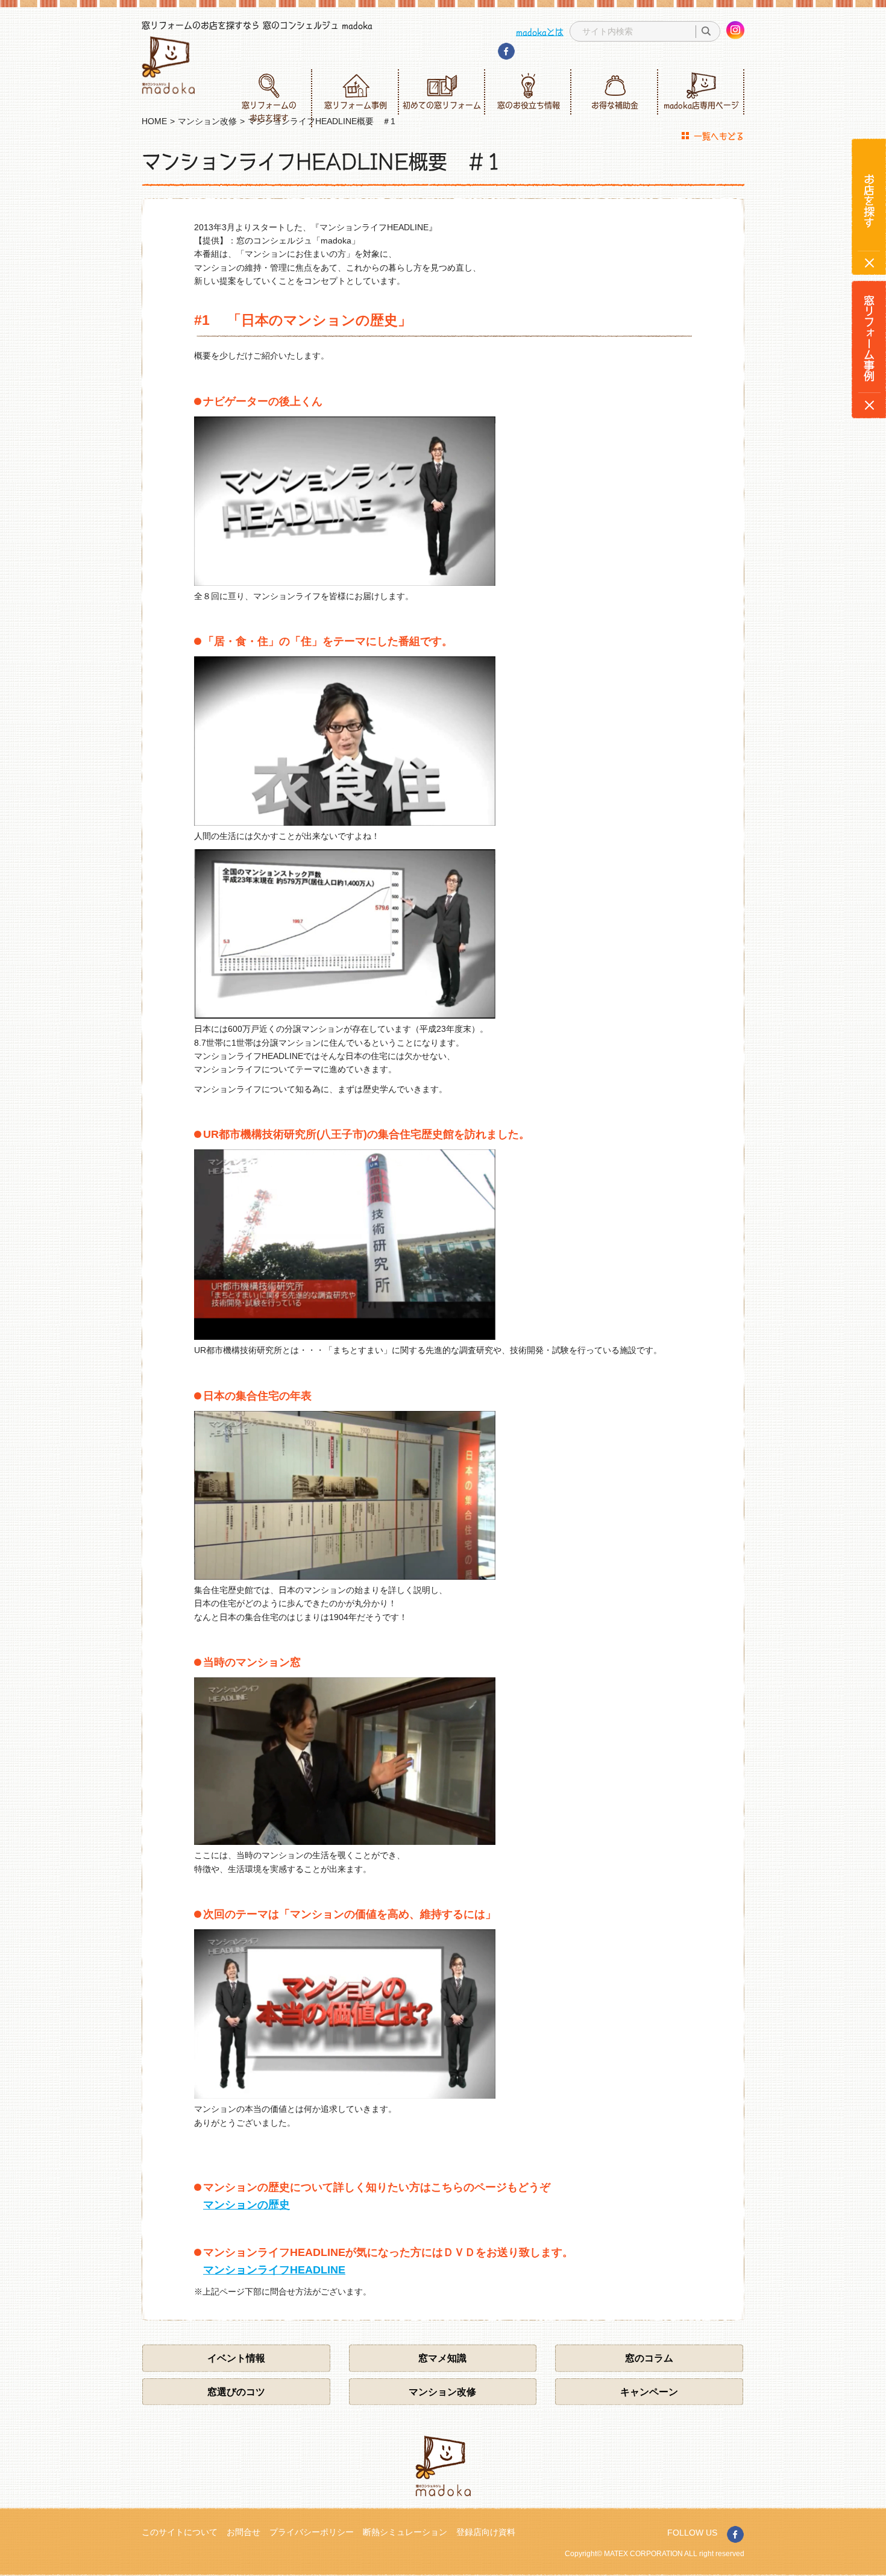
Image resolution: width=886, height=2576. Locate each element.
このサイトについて (180, 2532)
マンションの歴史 (247, 2205)
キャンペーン (649, 2392)
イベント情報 (236, 2358)
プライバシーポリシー (312, 2532)
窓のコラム (649, 2358)
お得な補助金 (615, 105)
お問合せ (243, 2532)
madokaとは (540, 31)
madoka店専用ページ (701, 105)
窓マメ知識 (442, 2358)
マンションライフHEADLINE (274, 2270)
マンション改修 (442, 2392)
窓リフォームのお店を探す (269, 111)
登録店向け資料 (486, 2532)
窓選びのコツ (236, 2392)
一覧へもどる (719, 136)
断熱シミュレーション (405, 2532)
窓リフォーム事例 (356, 105)
